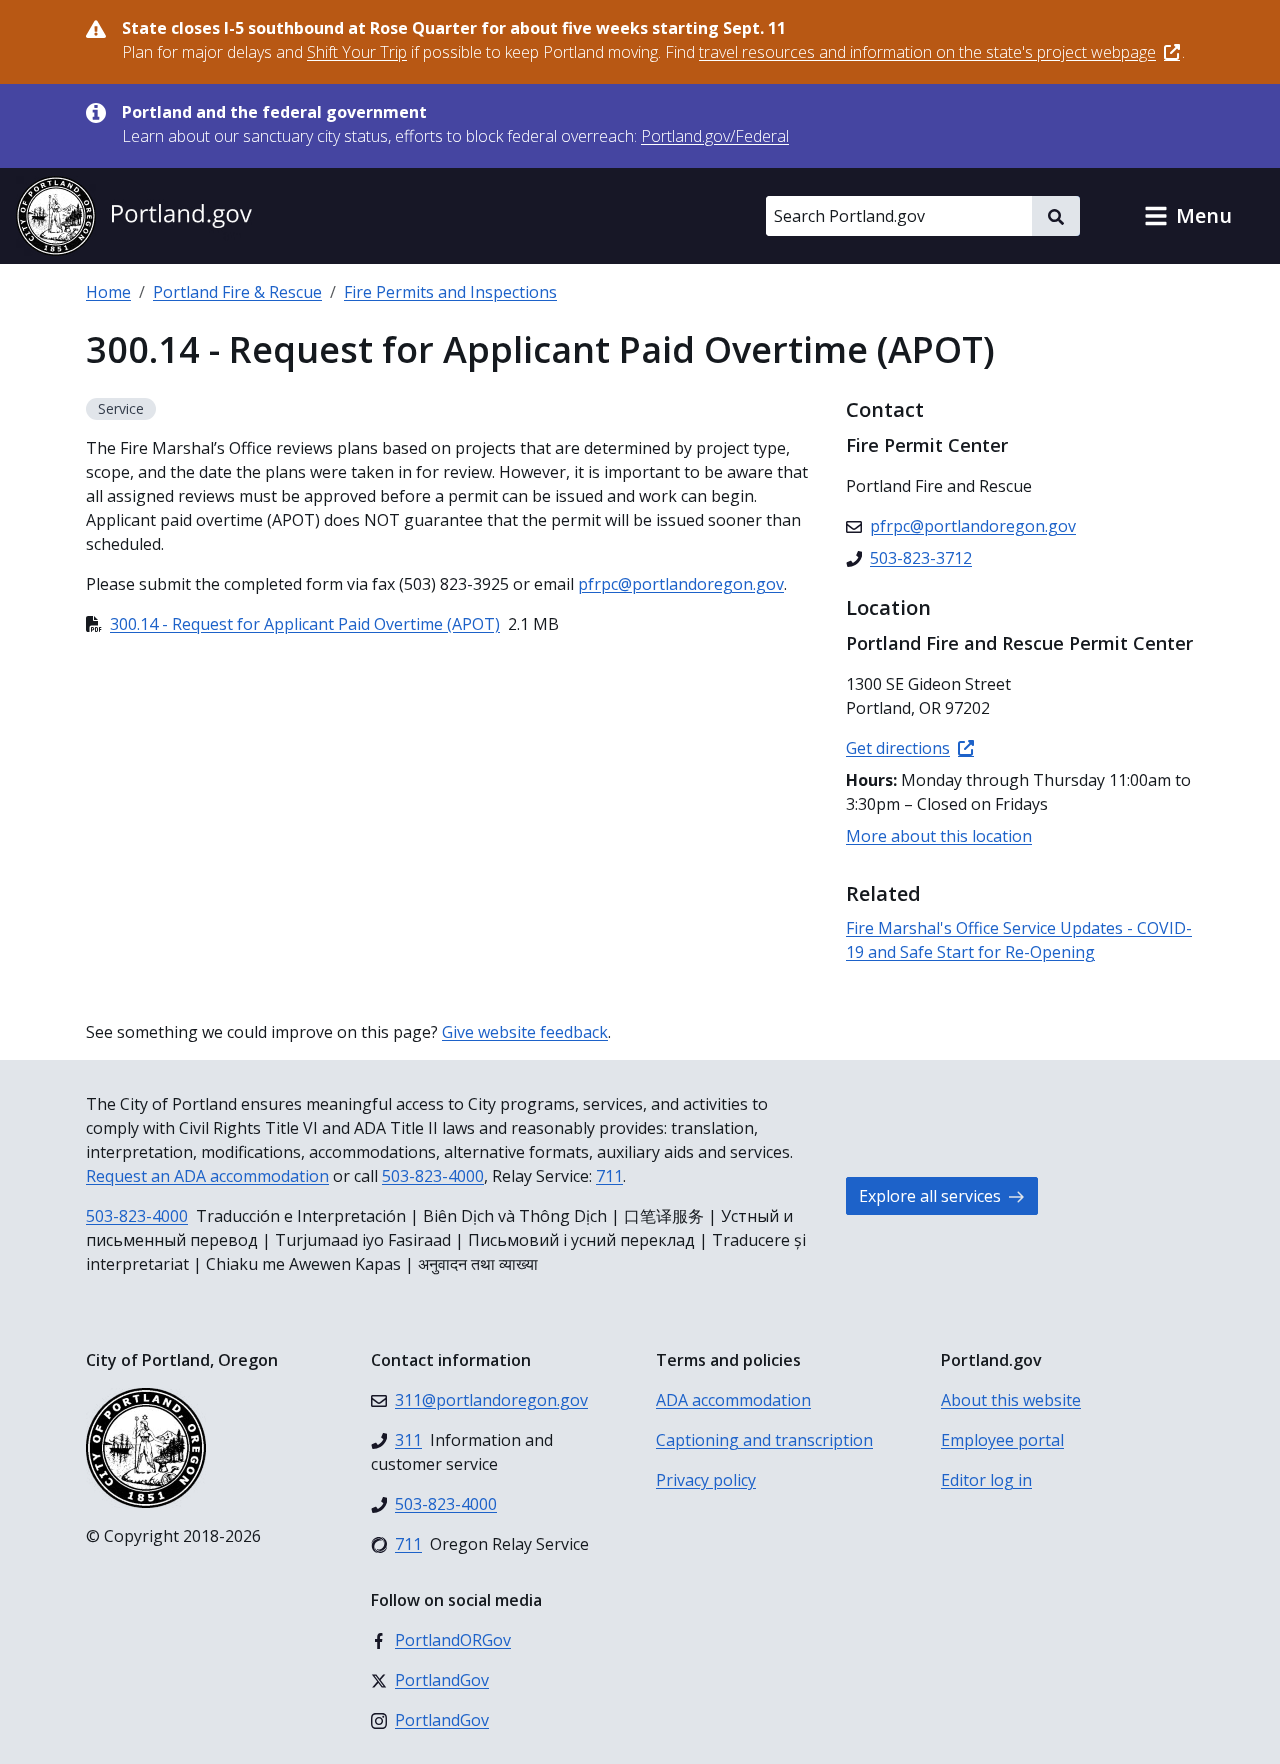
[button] (1188, 216)
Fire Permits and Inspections (450, 292)
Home (108, 292)
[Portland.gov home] (134, 216)
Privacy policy (706, 1480)
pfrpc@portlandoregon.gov (681, 584)
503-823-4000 (433, 1176)
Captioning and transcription (764, 1440)
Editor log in (986, 1480)
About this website (1011, 1400)
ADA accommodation (733, 1400)
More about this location (939, 836)
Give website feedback (525, 1032)
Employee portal (1002, 1440)
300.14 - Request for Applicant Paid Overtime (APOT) (305, 624)
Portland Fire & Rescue (237, 292)
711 (609, 1176)
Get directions (898, 748)
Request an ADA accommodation (207, 1176)
